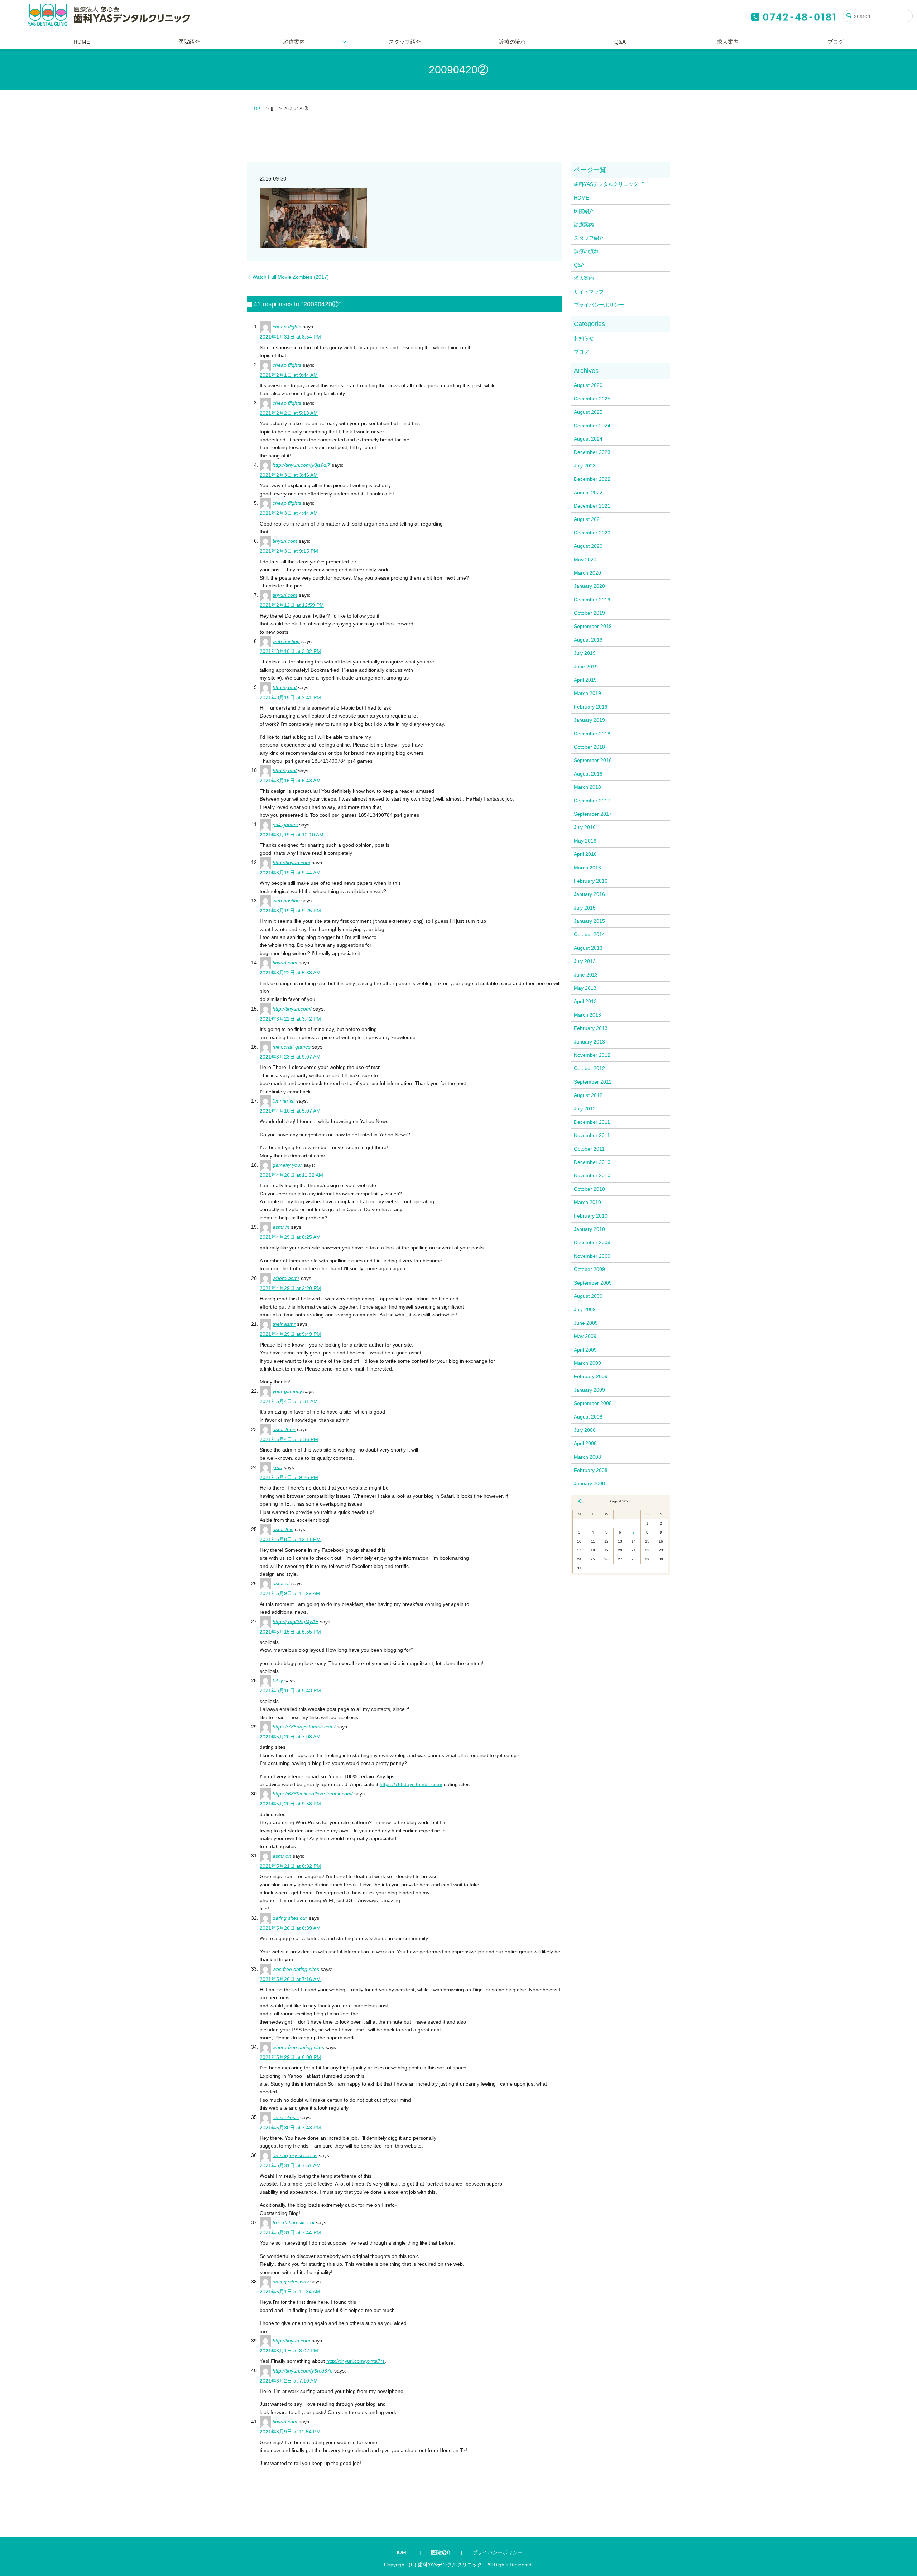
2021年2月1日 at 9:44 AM (289, 375)
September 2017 (593, 814)
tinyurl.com (285, 541)
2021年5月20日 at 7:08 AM (290, 1737)
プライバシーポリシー (599, 305)
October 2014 (589, 934)
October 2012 (589, 1068)
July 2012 (585, 1109)
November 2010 (592, 1175)
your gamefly (287, 1391)
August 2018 (588, 774)
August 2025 (588, 412)
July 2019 (585, 653)
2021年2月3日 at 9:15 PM (289, 551)
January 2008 (589, 1483)
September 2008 (593, 1403)
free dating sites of (294, 2222)
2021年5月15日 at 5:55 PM (290, 1632)
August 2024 (588, 439)
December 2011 (592, 1122)
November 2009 (592, 1256)
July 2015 (585, 908)
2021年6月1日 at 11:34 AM (290, 2292)
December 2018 (592, 734)
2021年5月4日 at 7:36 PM (289, 1439)
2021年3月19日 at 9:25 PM (290, 911)
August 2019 (588, 640)
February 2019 (591, 707)
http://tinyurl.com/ (292, 1009)
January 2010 (589, 1229)
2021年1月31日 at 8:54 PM (290, 337)
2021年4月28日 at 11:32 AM (291, 1175)
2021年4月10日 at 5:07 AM (290, 1111)
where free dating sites (298, 2047)
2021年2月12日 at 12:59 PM (292, 605)
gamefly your (287, 1165)
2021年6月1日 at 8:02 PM (289, 2351)
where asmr (286, 1278)
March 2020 (587, 573)
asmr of (281, 1583)
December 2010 (592, 1162)
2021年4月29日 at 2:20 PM (290, 1288)
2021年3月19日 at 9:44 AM (290, 873)
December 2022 (592, 479)
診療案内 (294, 42)
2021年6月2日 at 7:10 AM (289, 2381)
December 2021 (592, 506)
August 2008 (588, 1417)
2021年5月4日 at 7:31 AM (289, 1401)
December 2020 (592, 533)
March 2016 (587, 868)
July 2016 (585, 827)
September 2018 (593, 760)
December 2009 (592, 1242)
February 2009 (591, 1376)
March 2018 (587, 787)
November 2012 (592, 1055)
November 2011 (592, 1135)
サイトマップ (589, 292)
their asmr (284, 1324)
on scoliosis (286, 2117)
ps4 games (285, 824)
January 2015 (589, 921)
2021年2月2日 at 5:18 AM (289, 413)
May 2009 (585, 1336)
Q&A (620, 42)
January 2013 (589, 1042)
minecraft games (292, 1047)
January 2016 (589, 894)
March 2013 (587, 1015)
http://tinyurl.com (291, 862)
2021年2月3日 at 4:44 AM (289, 513)
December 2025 (592, 399)
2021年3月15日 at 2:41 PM (290, 697)
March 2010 (587, 1202)
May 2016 (585, 841)
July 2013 (585, 961)
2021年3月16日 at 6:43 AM (290, 781)
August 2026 (588, 385)
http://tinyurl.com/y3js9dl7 (301, 465)
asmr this (283, 1529)
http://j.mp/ (285, 687)
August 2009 (588, 1296)
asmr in (281, 1227)
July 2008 (585, 1430)
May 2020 (585, 560)
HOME (82, 42)
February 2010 (591, 1216)
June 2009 (586, 1323)
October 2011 (589, 1149)
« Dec (580, 1501)
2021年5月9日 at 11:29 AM (290, 1593)
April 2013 (585, 1001)
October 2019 (589, 613)
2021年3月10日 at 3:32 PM (290, 651)
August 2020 (588, 546)
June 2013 (586, 975)
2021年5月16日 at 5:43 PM (290, 1690)
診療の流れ (512, 42)
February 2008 (591, 1470)
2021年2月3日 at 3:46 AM (289, 475)
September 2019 (593, 626)
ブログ (836, 42)
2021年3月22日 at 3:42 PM (290, 1019)
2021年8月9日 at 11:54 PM (290, 2432)
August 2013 (588, 948)
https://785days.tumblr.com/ (304, 1727)
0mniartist (284, 1101)
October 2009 (589, 1269)
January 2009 (589, 1390)
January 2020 (589, 586)
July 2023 (585, 466)
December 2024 (592, 426)
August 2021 (588, 519)
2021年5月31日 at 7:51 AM (290, 2165)
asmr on (282, 1856)
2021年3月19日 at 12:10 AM (292, 835)
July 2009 (585, 1309)
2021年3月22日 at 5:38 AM (290, 973)
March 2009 (587, 1363)
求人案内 (728, 42)
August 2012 (588, 1095)
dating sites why (291, 2282)
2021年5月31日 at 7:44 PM (290, 2232)
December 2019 (592, 600)
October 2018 (589, 747)
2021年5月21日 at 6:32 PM (290, 1866)
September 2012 (593, 1082)
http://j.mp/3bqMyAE (296, 1621)
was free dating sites (296, 1969)
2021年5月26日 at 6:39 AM (290, 1928)
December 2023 (592, 452)
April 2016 (585, 854)
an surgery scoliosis (295, 2155)
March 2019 (587, 693)
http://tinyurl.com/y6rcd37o (303, 2370)
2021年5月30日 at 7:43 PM (290, 2128)
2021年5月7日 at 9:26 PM (289, 1477)
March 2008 (587, 1457)
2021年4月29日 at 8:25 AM (290, 1237)
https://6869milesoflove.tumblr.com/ (313, 1794)
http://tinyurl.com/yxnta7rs (356, 2361)
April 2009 (585, 1350)
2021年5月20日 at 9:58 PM (290, 1804)
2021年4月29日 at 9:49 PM (290, 1334)
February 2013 (591, 1028)
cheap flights (287, 327)
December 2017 (592, 801)
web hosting (286, 641)
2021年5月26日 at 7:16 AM (290, 1979)
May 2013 (585, 988)
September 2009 (593, 1283)
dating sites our (290, 1918)
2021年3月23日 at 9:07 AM (290, 1057)
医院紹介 (189, 42)
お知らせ (584, 338)
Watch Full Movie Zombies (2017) (291, 277)
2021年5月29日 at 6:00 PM (290, 2057)
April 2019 (585, 680)
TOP (256, 109)
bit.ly (278, 1680)
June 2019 (586, 667)
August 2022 (588, 493)
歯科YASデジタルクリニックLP (609, 184)
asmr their (284, 1429)
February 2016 (591, 881)
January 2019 (589, 720)
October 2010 (589, 1189)
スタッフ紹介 (405, 42)
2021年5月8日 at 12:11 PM (290, 1539)
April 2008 (585, 1443)
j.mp (277, 1467)
